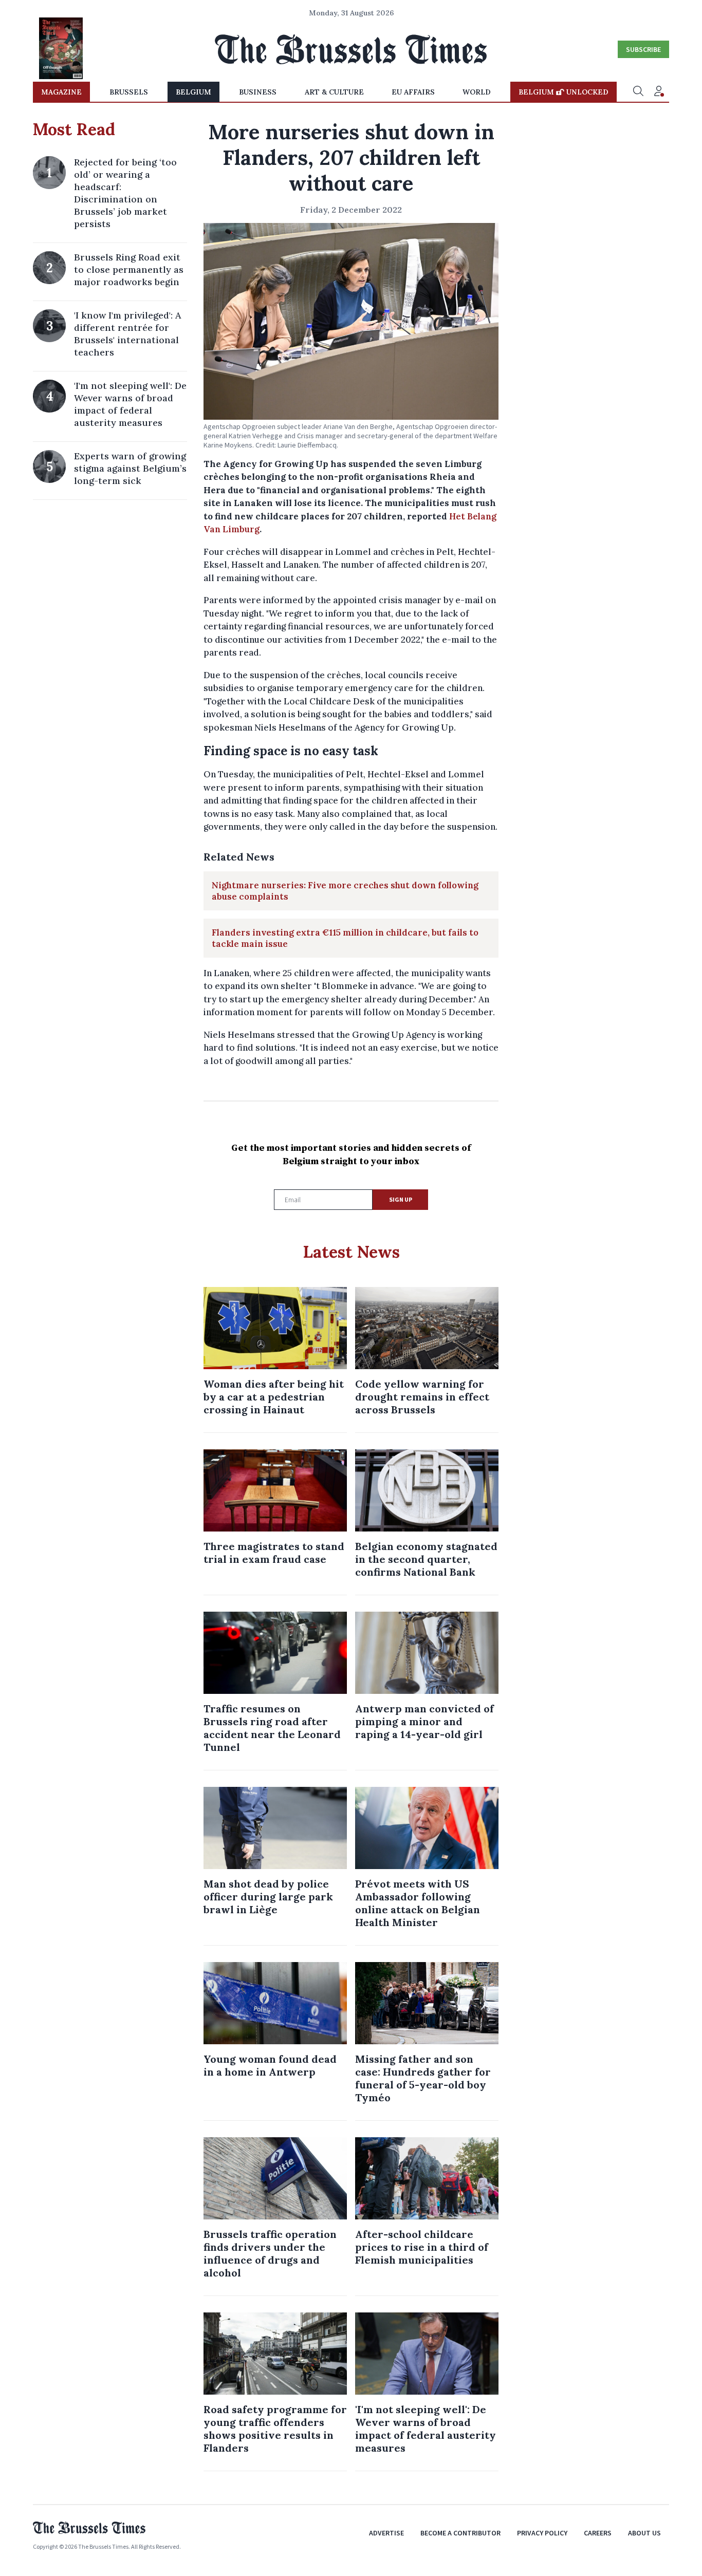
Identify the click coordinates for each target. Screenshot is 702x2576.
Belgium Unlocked (564, 92)
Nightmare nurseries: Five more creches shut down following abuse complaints (345, 891)
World (477, 92)
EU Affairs (413, 92)
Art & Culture (334, 92)
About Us (644, 2533)
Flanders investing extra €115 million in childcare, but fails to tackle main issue (345, 938)
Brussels (129, 92)
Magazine (61, 92)
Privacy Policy (542, 2533)
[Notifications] (659, 92)
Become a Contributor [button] (460, 2533)
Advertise (386, 2533)
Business (258, 92)
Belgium (193, 92)
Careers (598, 2533)
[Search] (638, 92)
